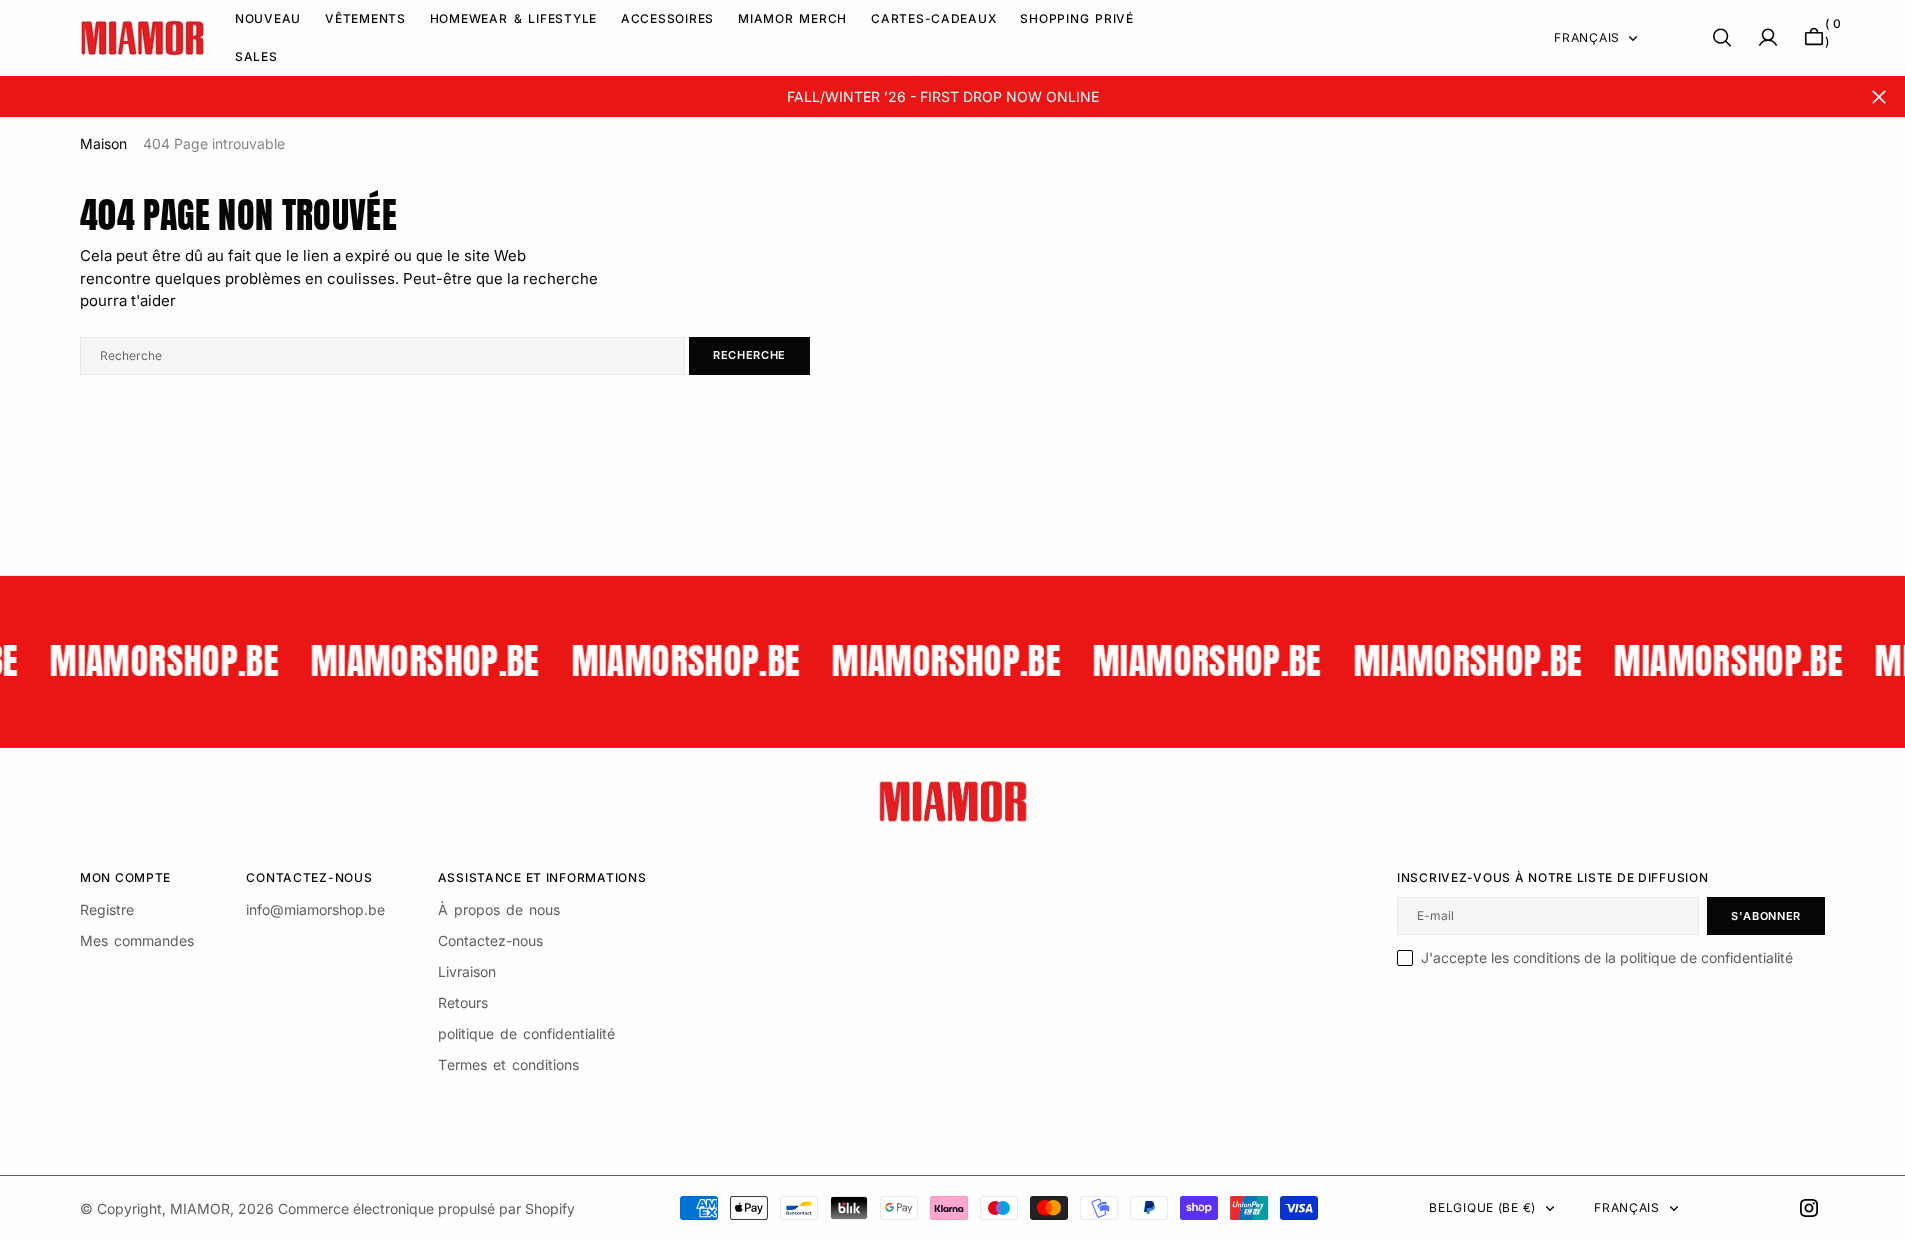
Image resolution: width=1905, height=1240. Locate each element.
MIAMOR (200, 1208)
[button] (1768, 37)
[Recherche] (1722, 37)
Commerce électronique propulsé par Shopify (426, 1208)
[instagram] (1809, 1208)
